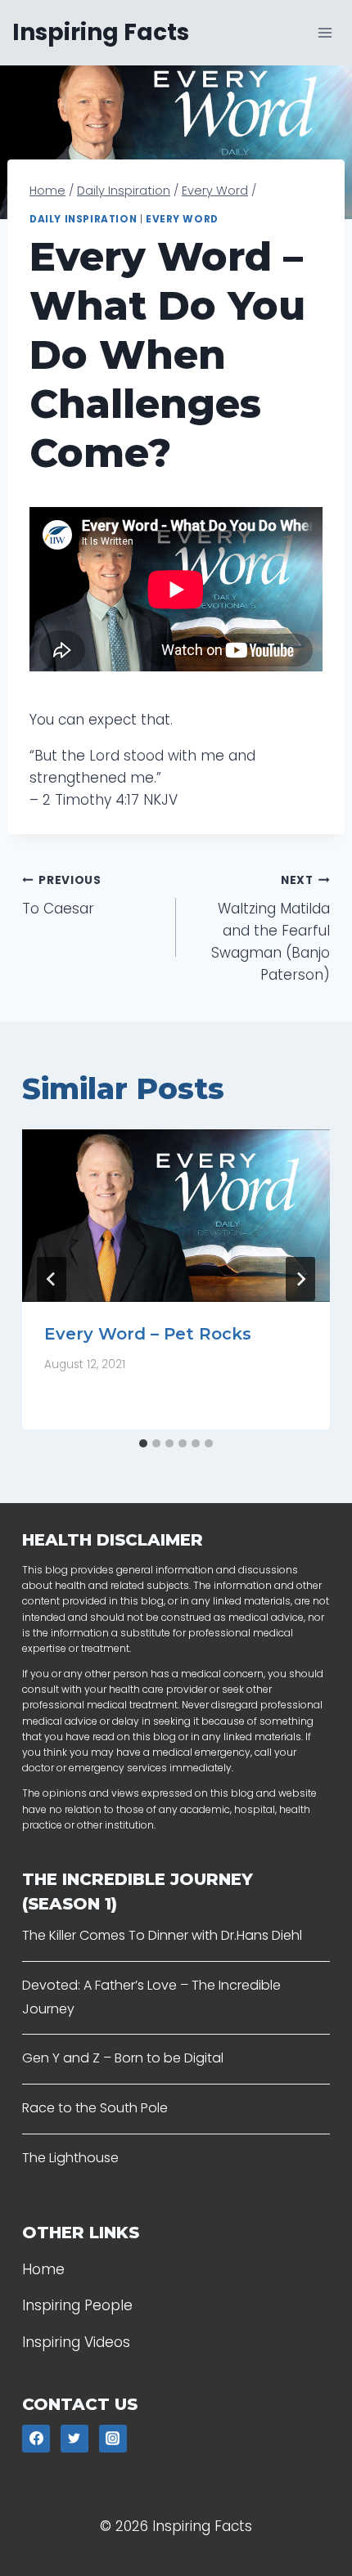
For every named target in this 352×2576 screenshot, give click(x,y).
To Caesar (62, 895)
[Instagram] (113, 2439)
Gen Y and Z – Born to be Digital (123, 2058)
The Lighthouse (70, 2158)
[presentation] (176, 1216)
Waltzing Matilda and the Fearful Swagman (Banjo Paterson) (271, 929)
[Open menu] (325, 32)
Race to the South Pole (95, 2108)
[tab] (143, 1443)
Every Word (182, 219)
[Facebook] (36, 2439)
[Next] (300, 1279)
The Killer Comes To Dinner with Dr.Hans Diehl (162, 1935)
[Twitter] (74, 2439)
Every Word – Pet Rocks (148, 1334)
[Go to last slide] (52, 1279)
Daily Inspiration (83, 219)
